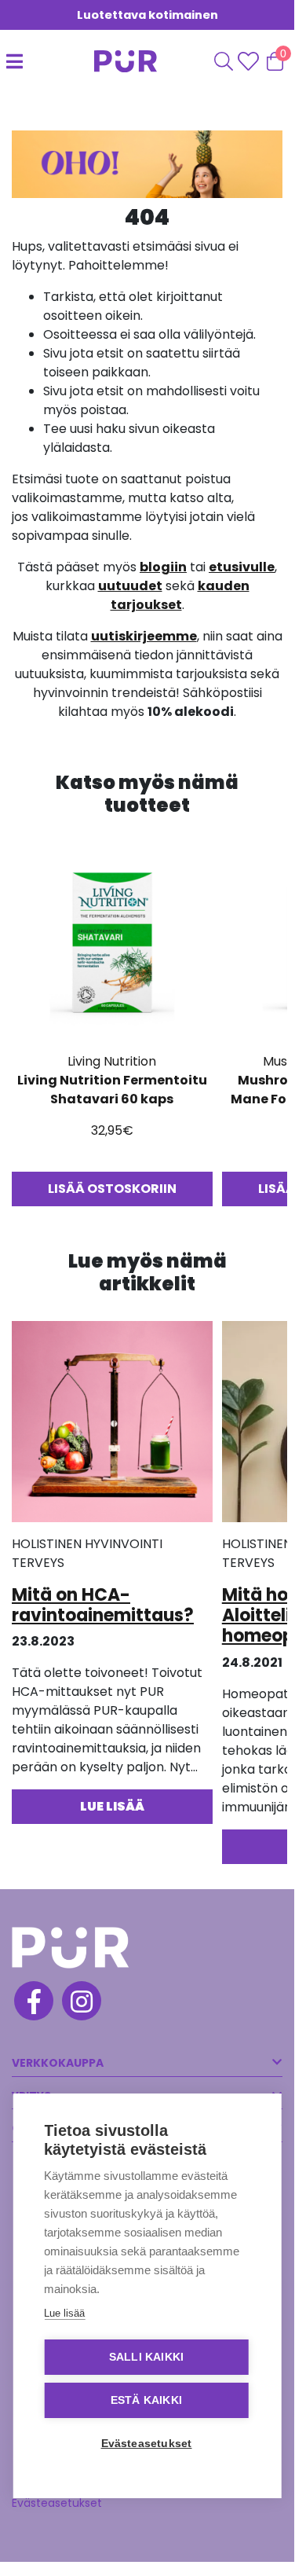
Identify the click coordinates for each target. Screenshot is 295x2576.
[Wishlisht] (250, 61)
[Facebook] (33, 2003)
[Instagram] (80, 2003)
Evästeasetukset (57, 2503)
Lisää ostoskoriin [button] (112, 1189)
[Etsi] (224, 61)
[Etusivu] (109, 61)
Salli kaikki (146, 2357)
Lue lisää (64, 2313)
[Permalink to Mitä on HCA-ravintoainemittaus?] (112, 1427)
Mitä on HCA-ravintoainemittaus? (103, 1605)
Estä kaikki (146, 2400)
